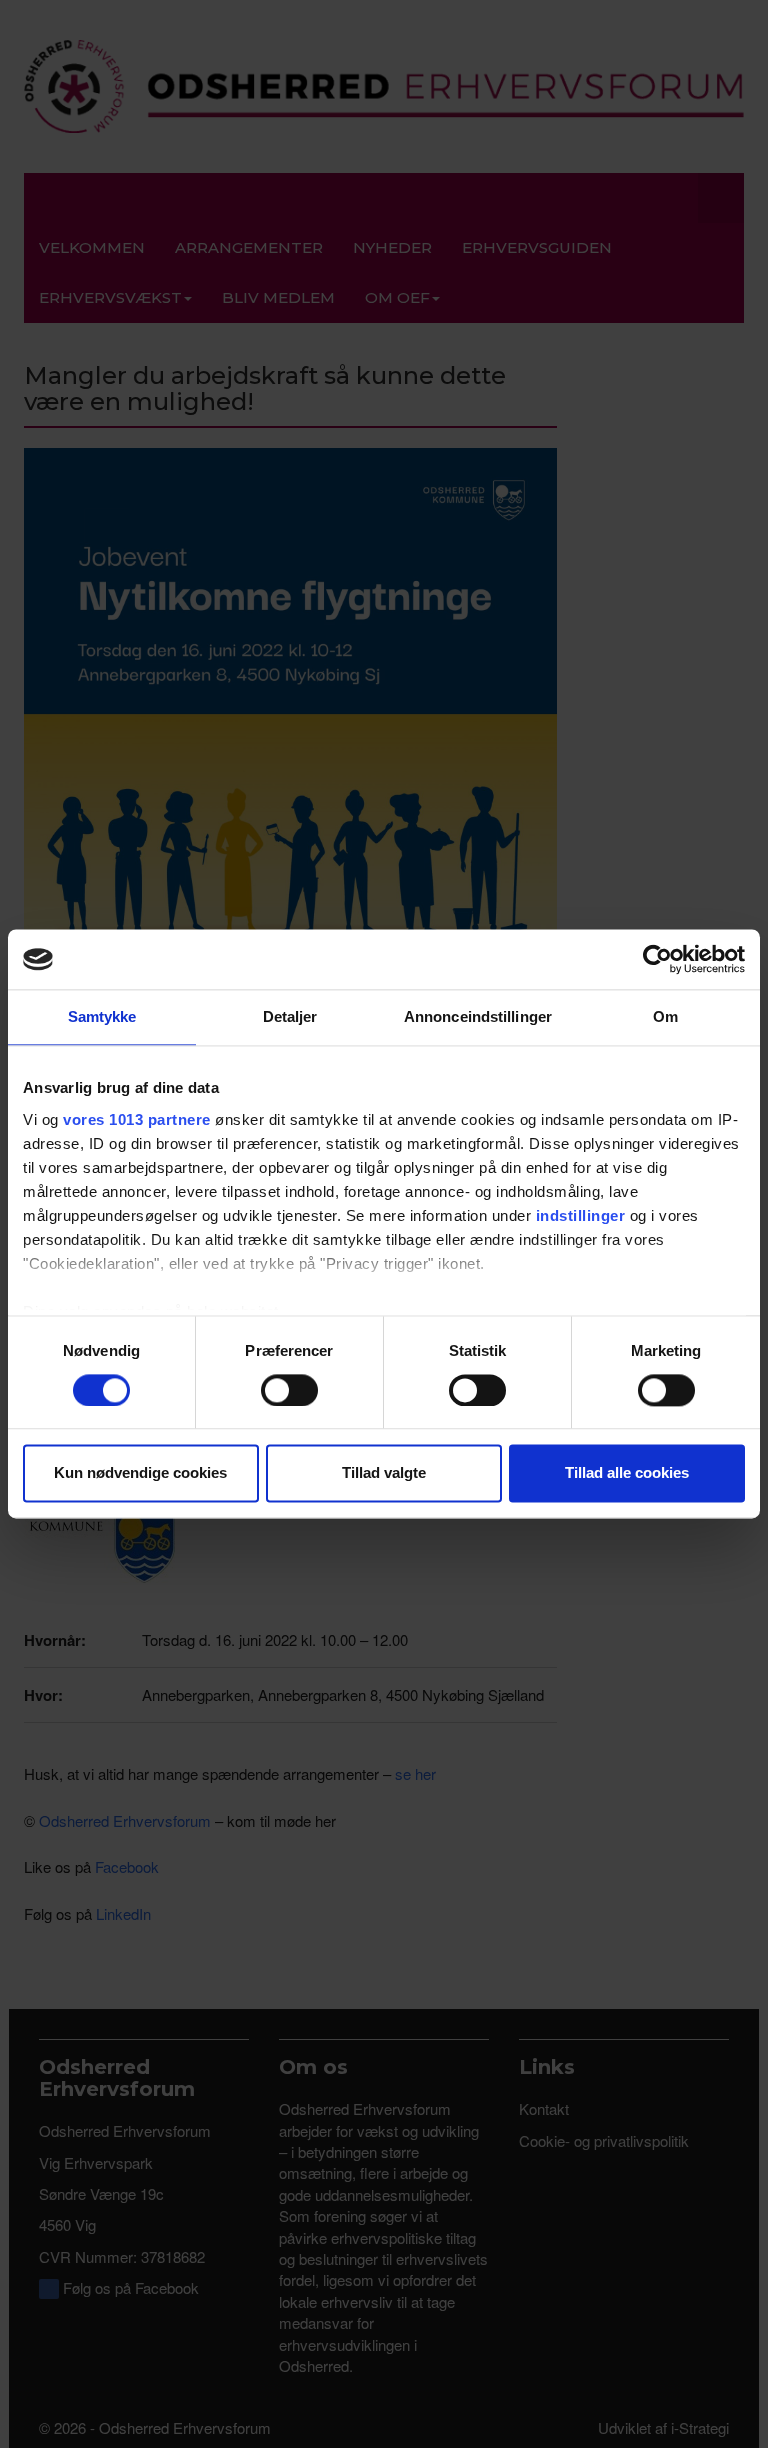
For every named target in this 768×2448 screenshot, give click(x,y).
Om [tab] (665, 1016)
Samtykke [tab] (102, 1016)
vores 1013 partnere (137, 1119)
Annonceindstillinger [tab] (478, 1016)
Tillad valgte (384, 1473)
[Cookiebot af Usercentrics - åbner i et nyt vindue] (657, 959)
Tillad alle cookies (627, 1473)
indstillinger (581, 1215)
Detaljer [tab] (290, 1016)
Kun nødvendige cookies (140, 1473)
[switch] (289, 1390)
